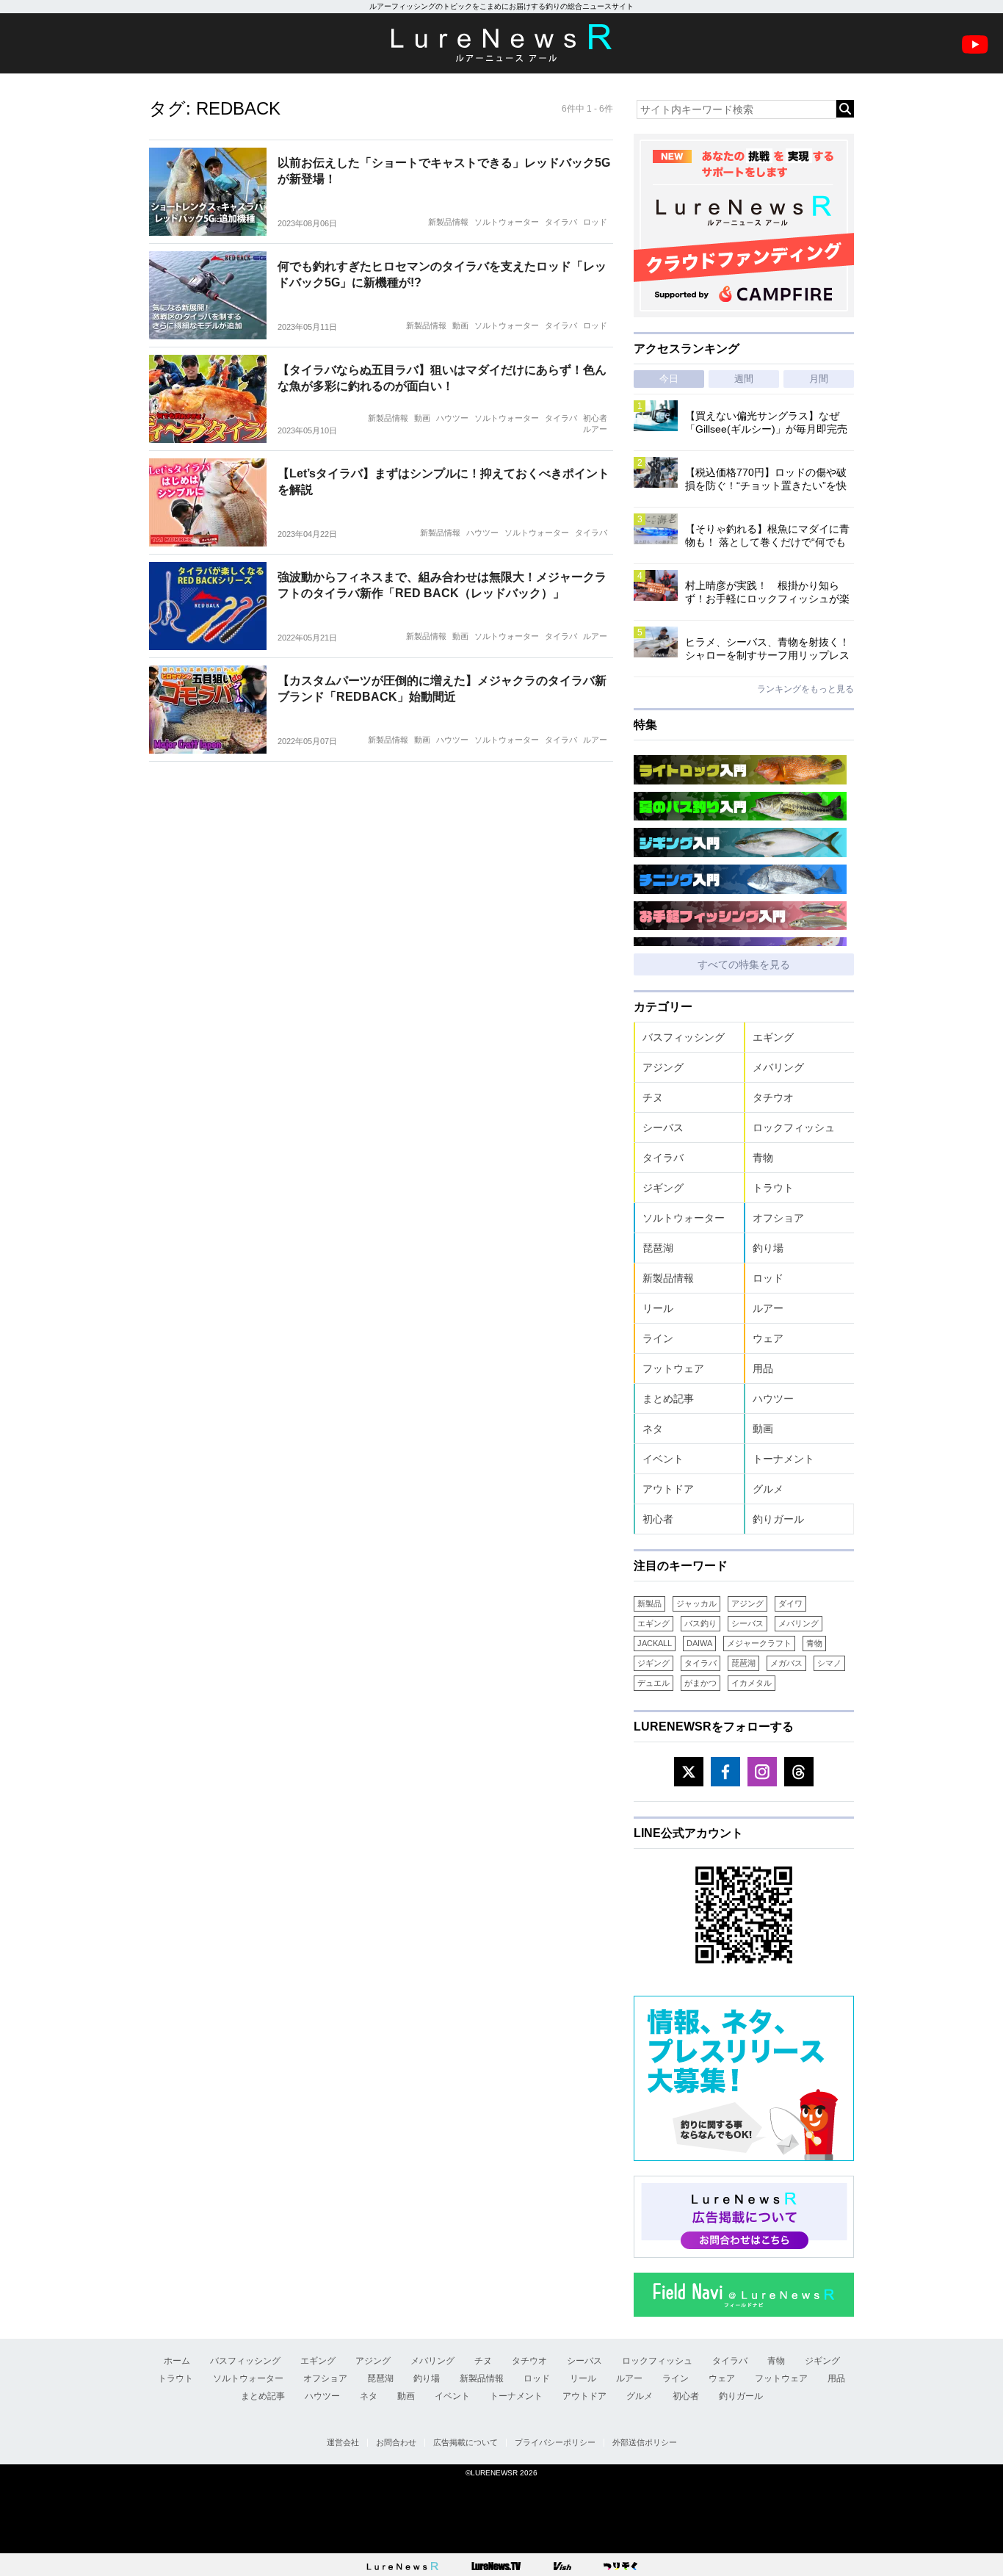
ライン (658, 1338)
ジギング (663, 1188)
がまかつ (700, 1683)
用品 (763, 1368)
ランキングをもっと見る (805, 689)
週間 (744, 379)
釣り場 (768, 1248)
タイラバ (561, 222)
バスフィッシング (684, 1037)
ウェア (768, 1338)
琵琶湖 (658, 1248)
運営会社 (343, 2442)
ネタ (653, 1429)
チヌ (653, 1097)
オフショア (778, 1218)
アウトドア (668, 1489)
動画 (460, 325)
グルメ (768, 1489)
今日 (669, 379)
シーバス (663, 1128)
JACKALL (655, 1643)
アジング (663, 1067)
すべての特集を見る (744, 964)
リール (658, 1308)
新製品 (649, 1603)
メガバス (786, 1663)
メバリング (778, 1067)
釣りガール (778, 1519)
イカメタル (752, 1683)
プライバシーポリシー (555, 2442)
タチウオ (773, 1097)
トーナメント (783, 1459)
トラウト (773, 1188)
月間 (819, 379)
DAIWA (699, 1643)
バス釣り (700, 1623)
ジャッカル (696, 1603)
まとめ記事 (668, 1399)
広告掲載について (466, 2442)
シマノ (829, 1663)
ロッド (595, 222)
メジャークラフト (759, 1643)
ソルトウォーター (507, 222)
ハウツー (452, 418)
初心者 (595, 418)
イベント (663, 1459)
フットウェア (673, 1368)
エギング (773, 1037)
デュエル (653, 1683)
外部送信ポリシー (645, 2442)
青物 (763, 1158)
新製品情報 (448, 222)
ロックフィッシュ (794, 1128)
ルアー (595, 429)
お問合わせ (396, 2442)
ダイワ (790, 1603)
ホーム (177, 2361)
